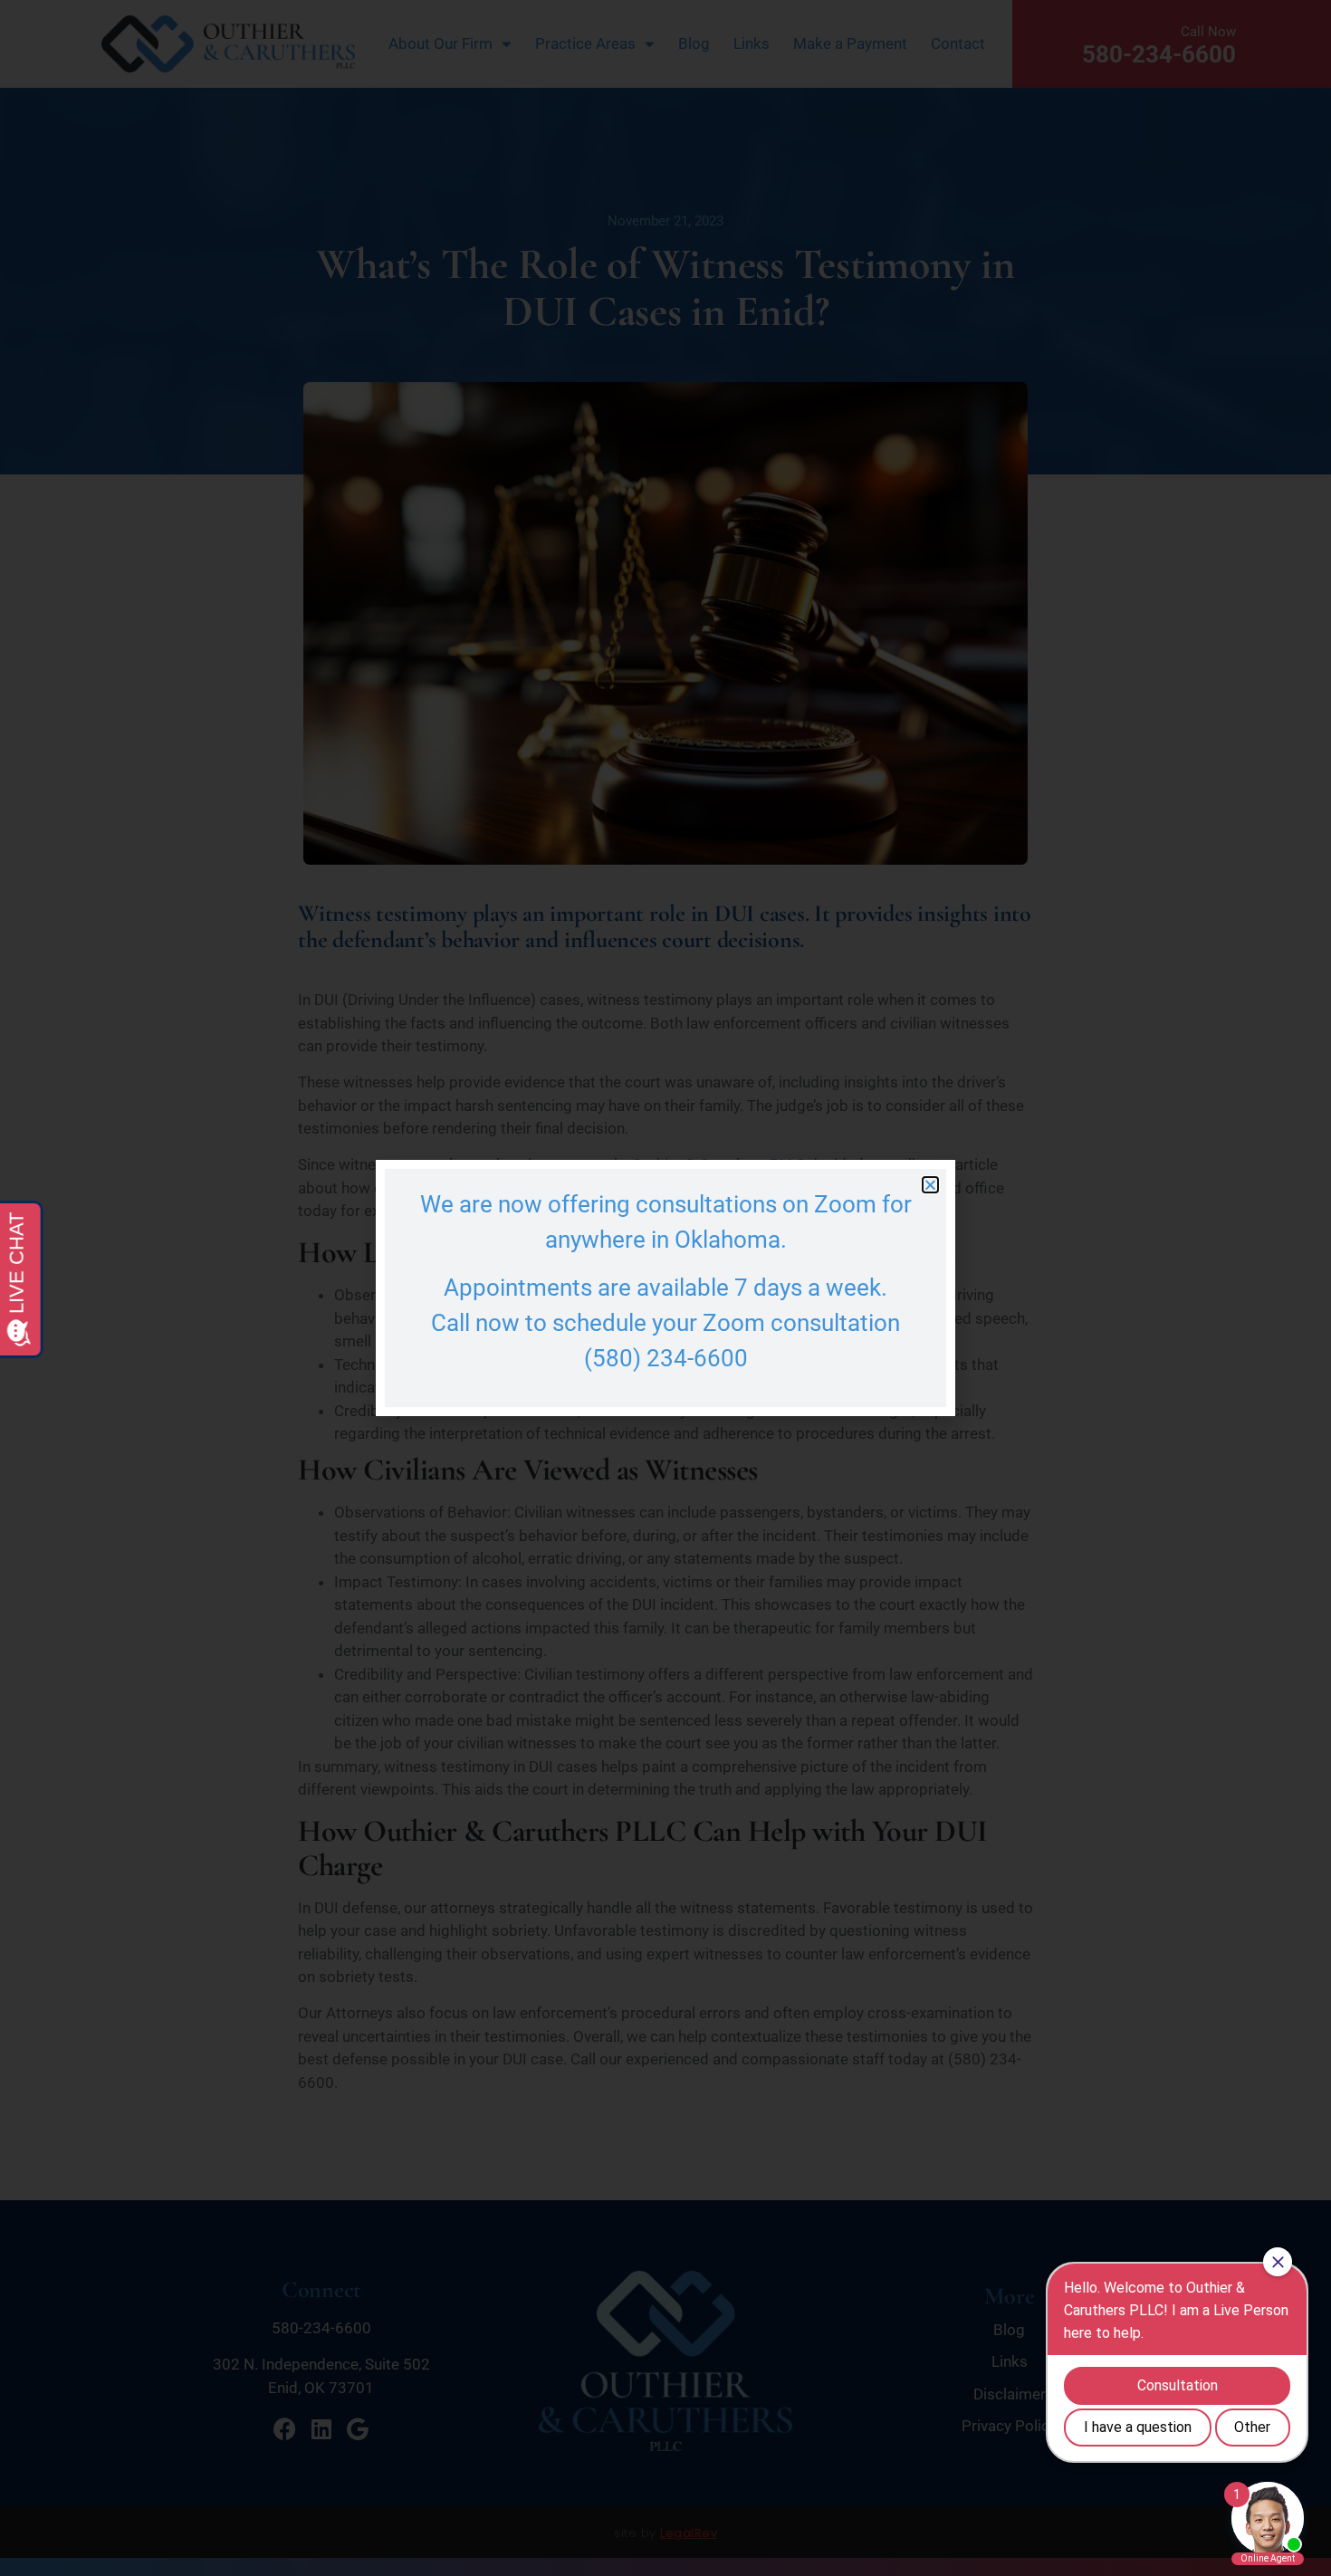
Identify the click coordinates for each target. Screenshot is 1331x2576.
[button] (930, 1185)
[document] (665, 1288)
